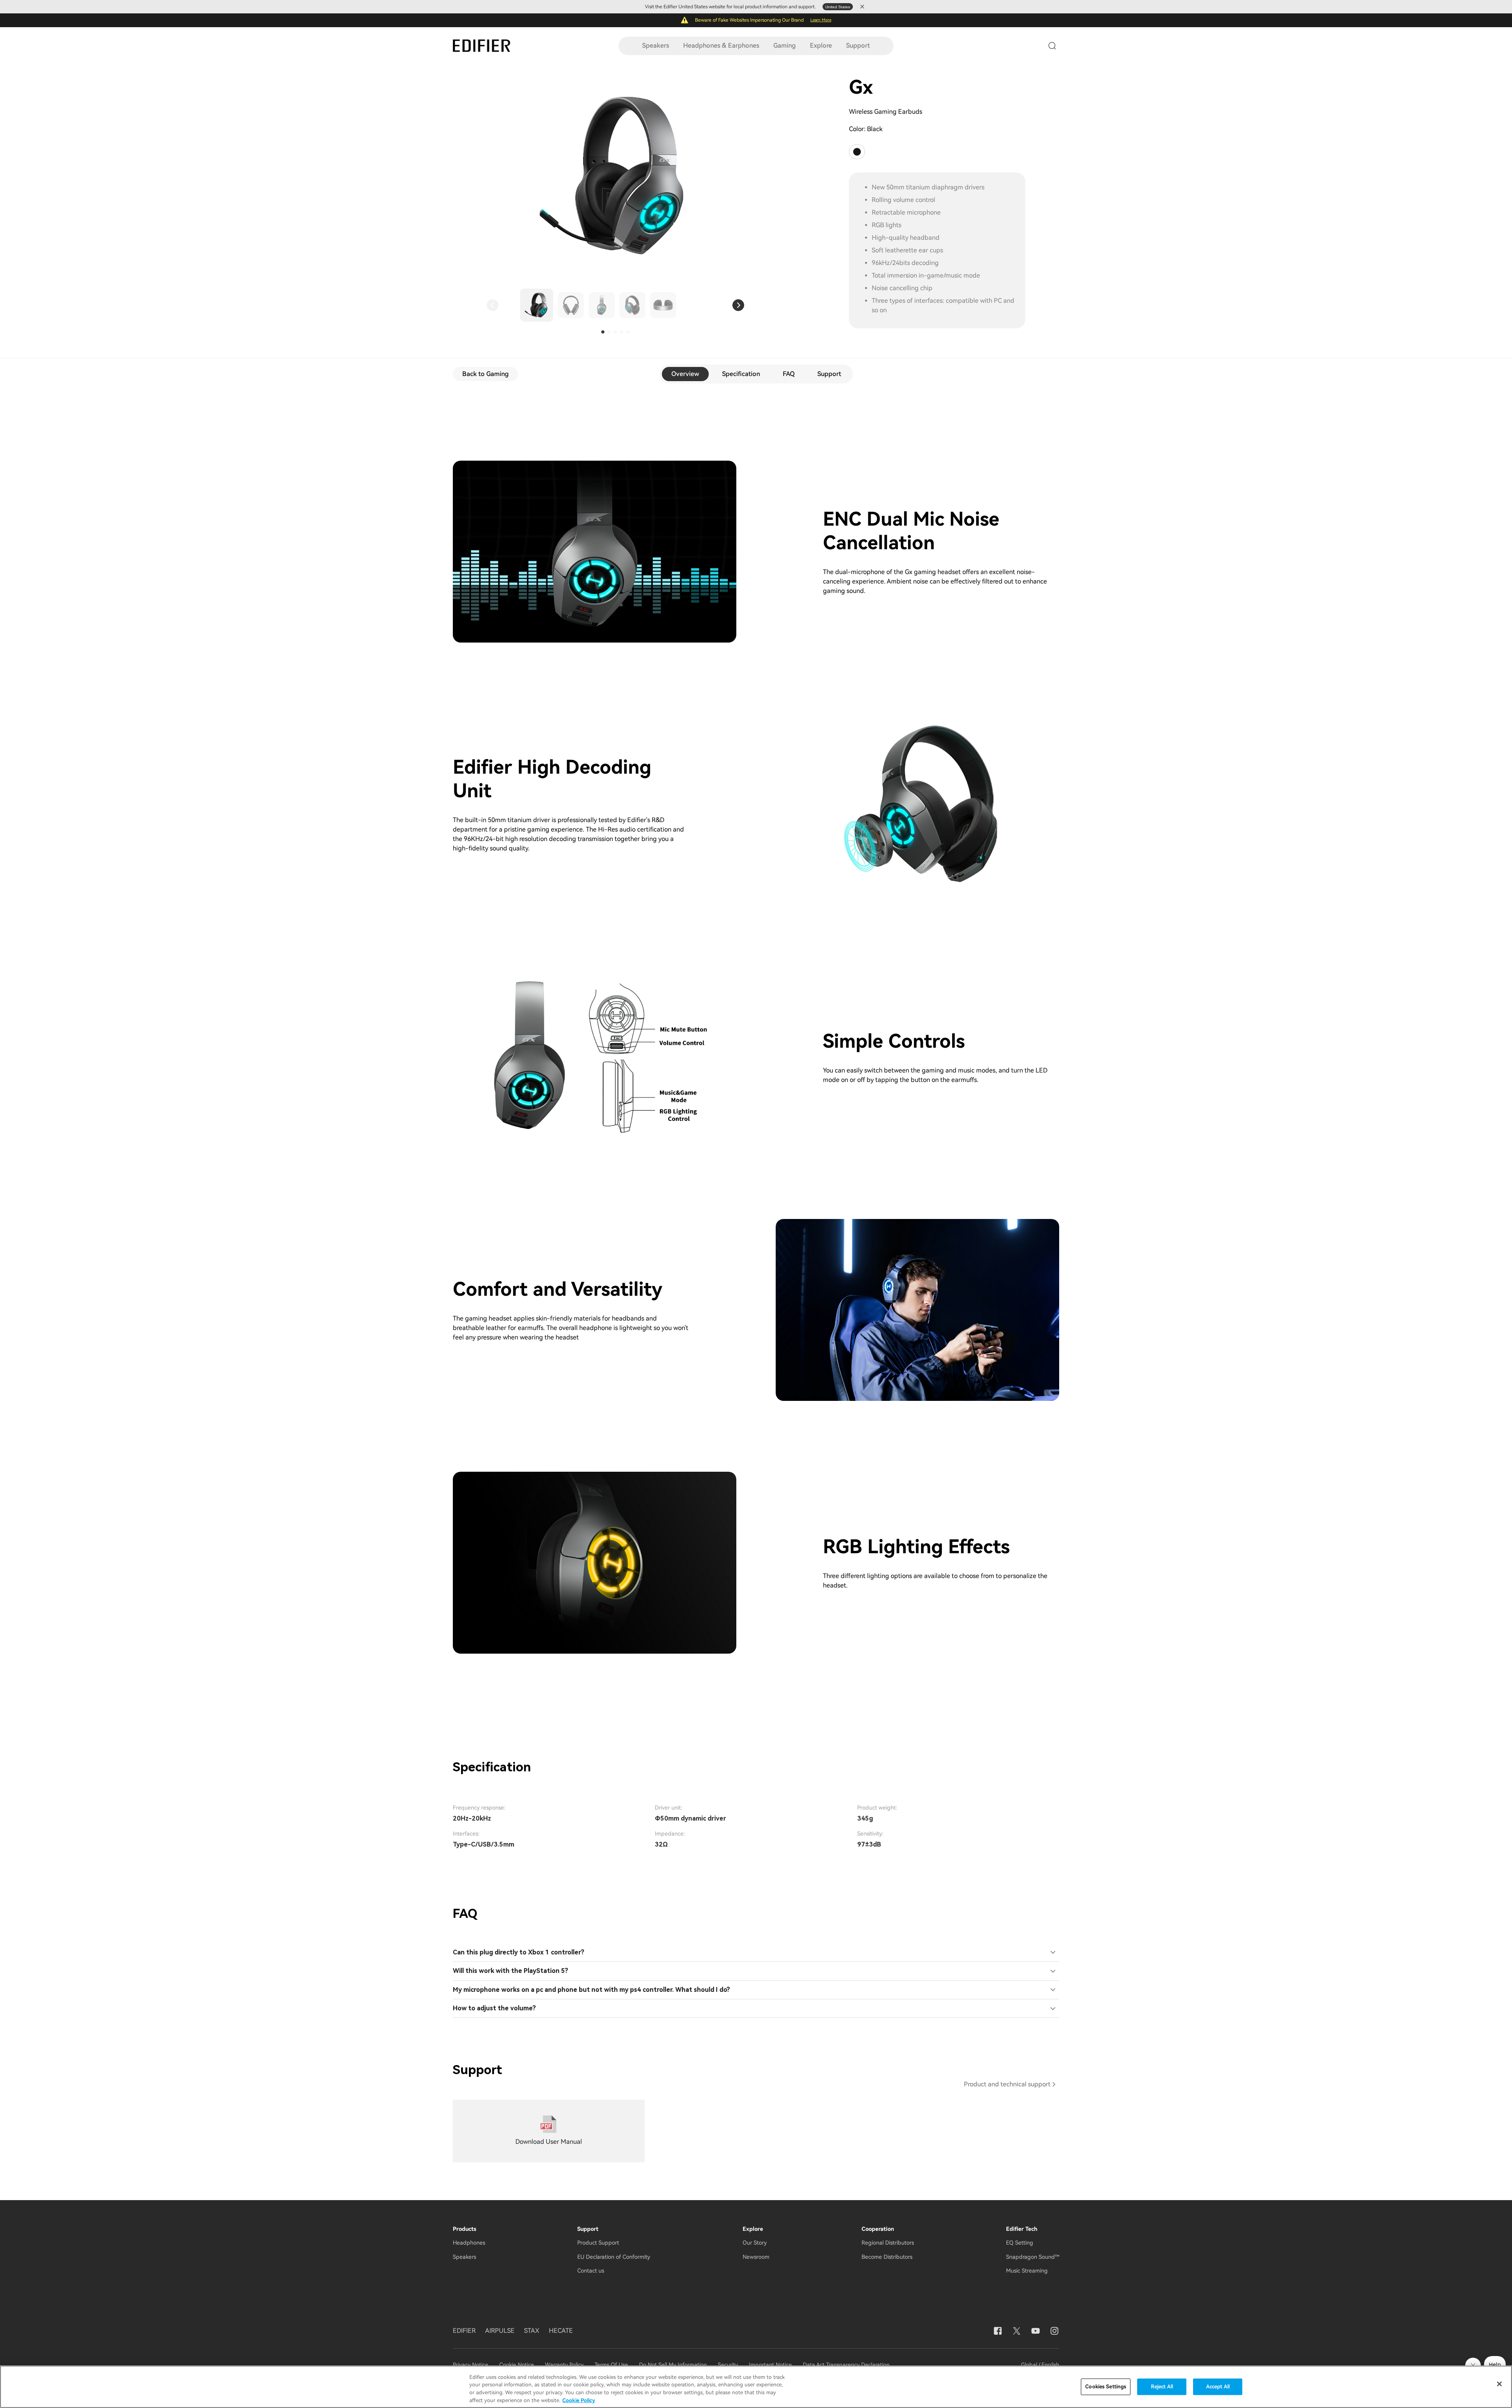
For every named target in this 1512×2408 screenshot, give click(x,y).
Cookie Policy (579, 2400)
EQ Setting (1020, 2243)
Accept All (1218, 2387)
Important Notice (770, 2365)
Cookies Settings (1106, 2387)
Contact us (591, 2271)
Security (728, 2365)
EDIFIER (464, 2331)
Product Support (598, 2243)
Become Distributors (887, 2257)
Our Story (755, 2243)
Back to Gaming (485, 374)
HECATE (561, 2331)
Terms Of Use (611, 2365)
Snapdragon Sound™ (1033, 2257)
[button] (493, 305)
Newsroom (756, 2257)
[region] (756, 2387)
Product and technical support (1007, 2084)
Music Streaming (1027, 2271)
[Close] (1499, 2384)
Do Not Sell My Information (673, 2365)
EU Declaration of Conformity (614, 2257)
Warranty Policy (564, 2365)
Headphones (469, 2243)
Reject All (1162, 2387)
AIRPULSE (500, 2331)
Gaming (785, 45)
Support (858, 45)
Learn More (821, 20)
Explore (821, 45)
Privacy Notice (471, 2365)
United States (838, 7)
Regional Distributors (888, 2243)
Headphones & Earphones (721, 45)
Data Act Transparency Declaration (846, 2365)
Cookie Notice (517, 2365)
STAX (532, 2331)
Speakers (656, 45)
